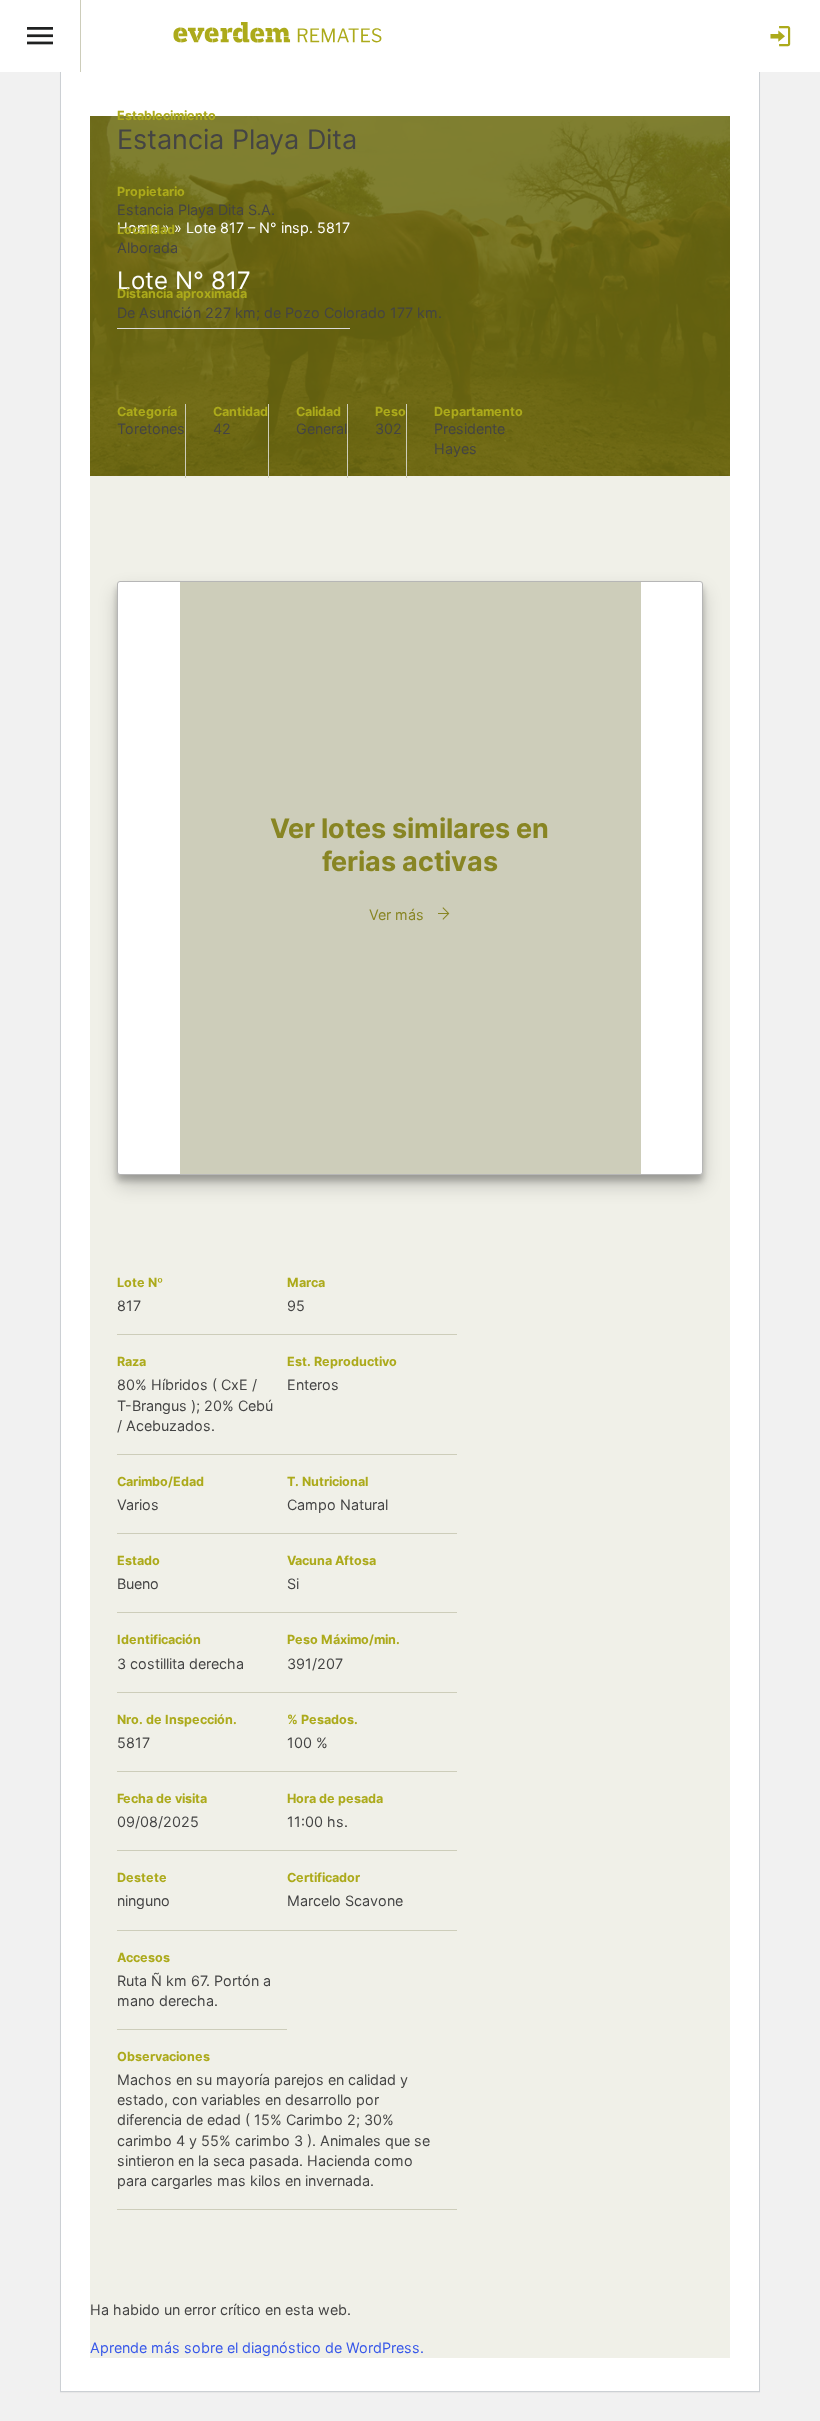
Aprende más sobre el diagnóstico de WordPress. (257, 2347)
